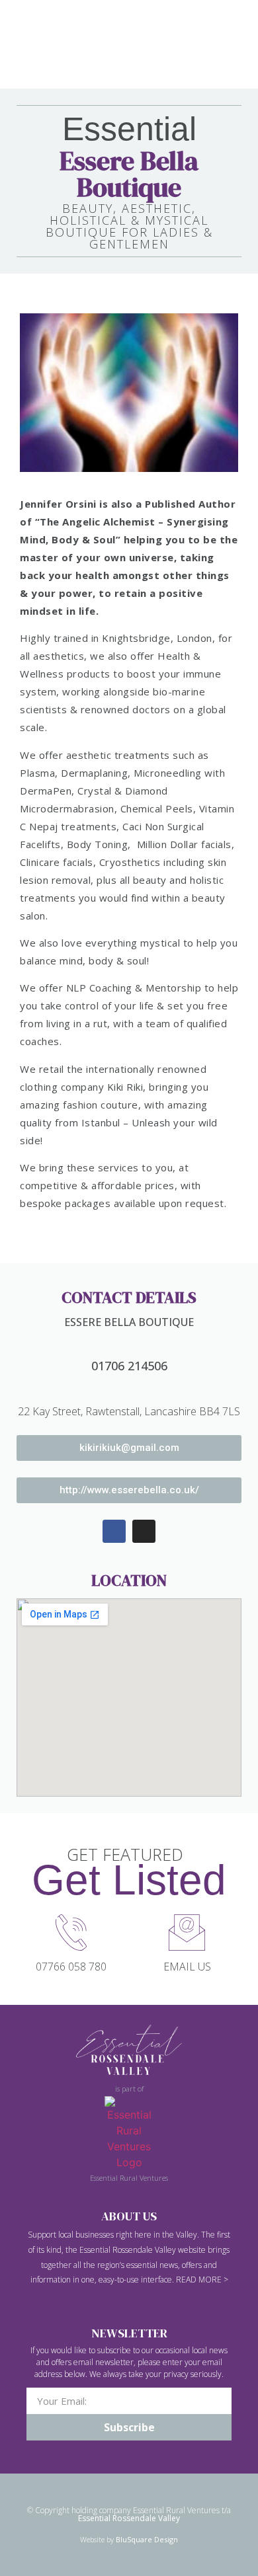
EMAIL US (187, 1967)
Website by (129, 2539)
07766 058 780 (71, 1967)
